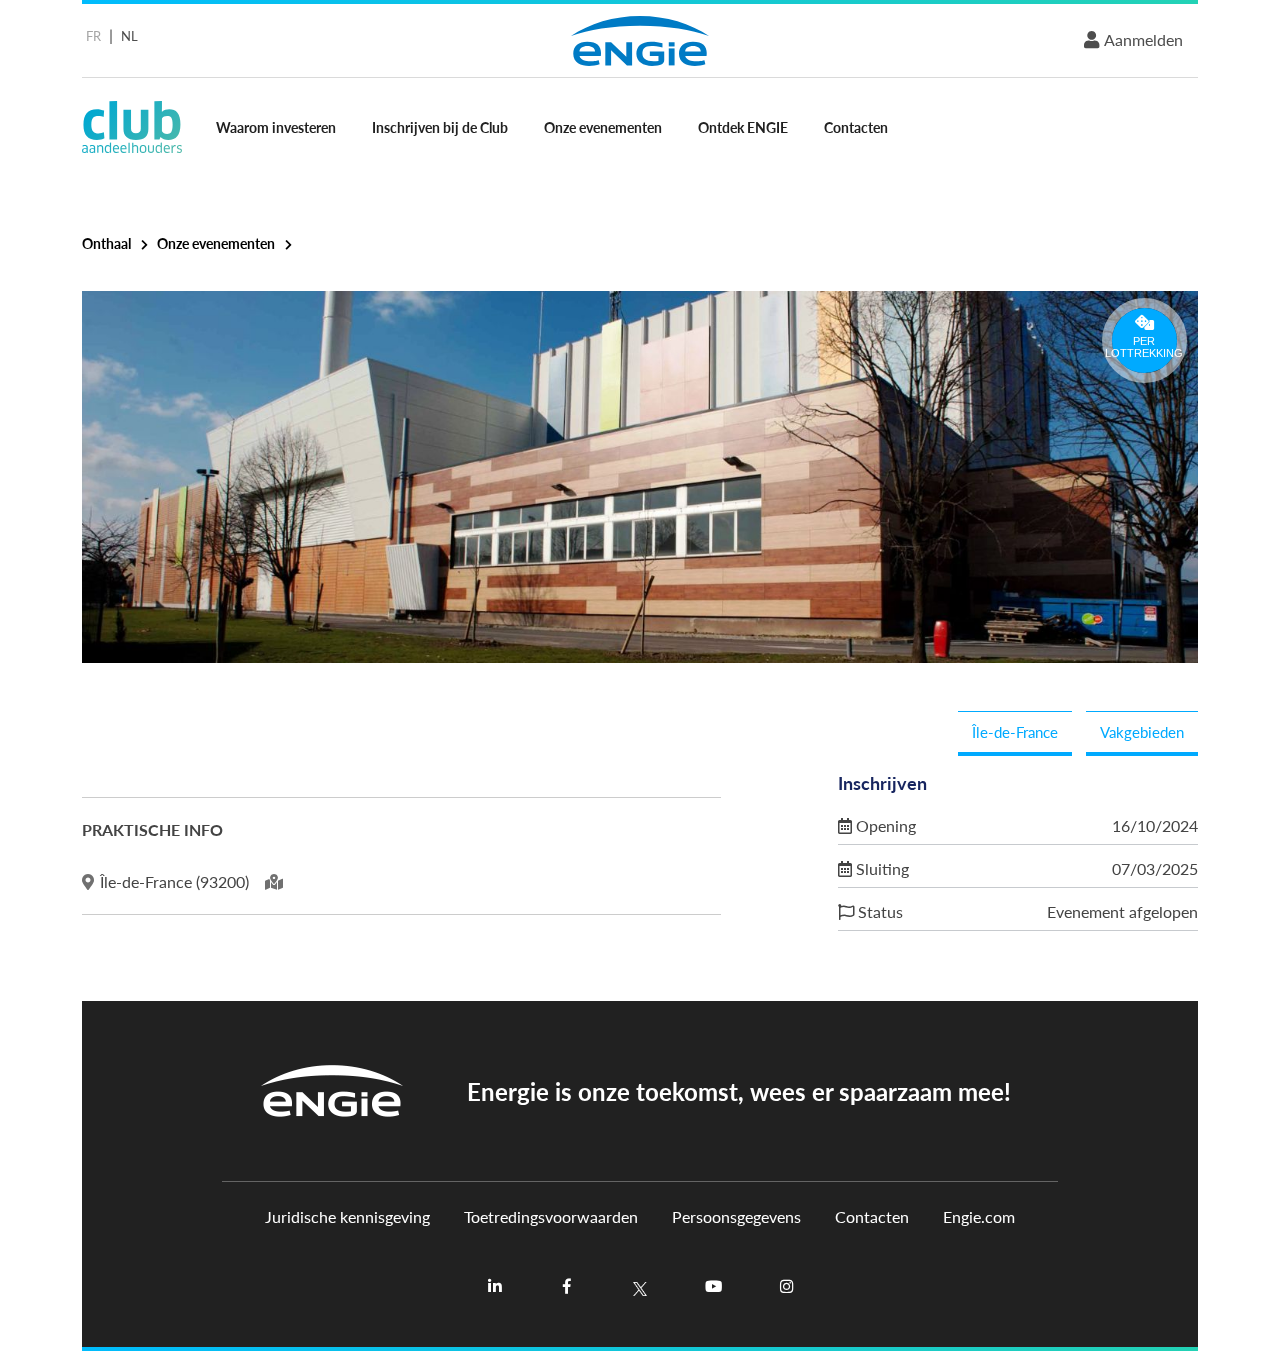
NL (129, 35)
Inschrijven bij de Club (440, 127)
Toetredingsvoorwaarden (551, 1217)
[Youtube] (713, 1287)
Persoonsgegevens (736, 1217)
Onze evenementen (603, 127)
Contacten (856, 127)
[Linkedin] (494, 1287)
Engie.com (979, 1217)
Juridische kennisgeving (347, 1217)
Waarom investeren (276, 127)
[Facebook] (567, 1287)
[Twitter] (640, 1287)
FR (93, 35)
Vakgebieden (1142, 731)
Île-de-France (1015, 731)
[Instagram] (786, 1287)
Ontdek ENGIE (743, 127)
